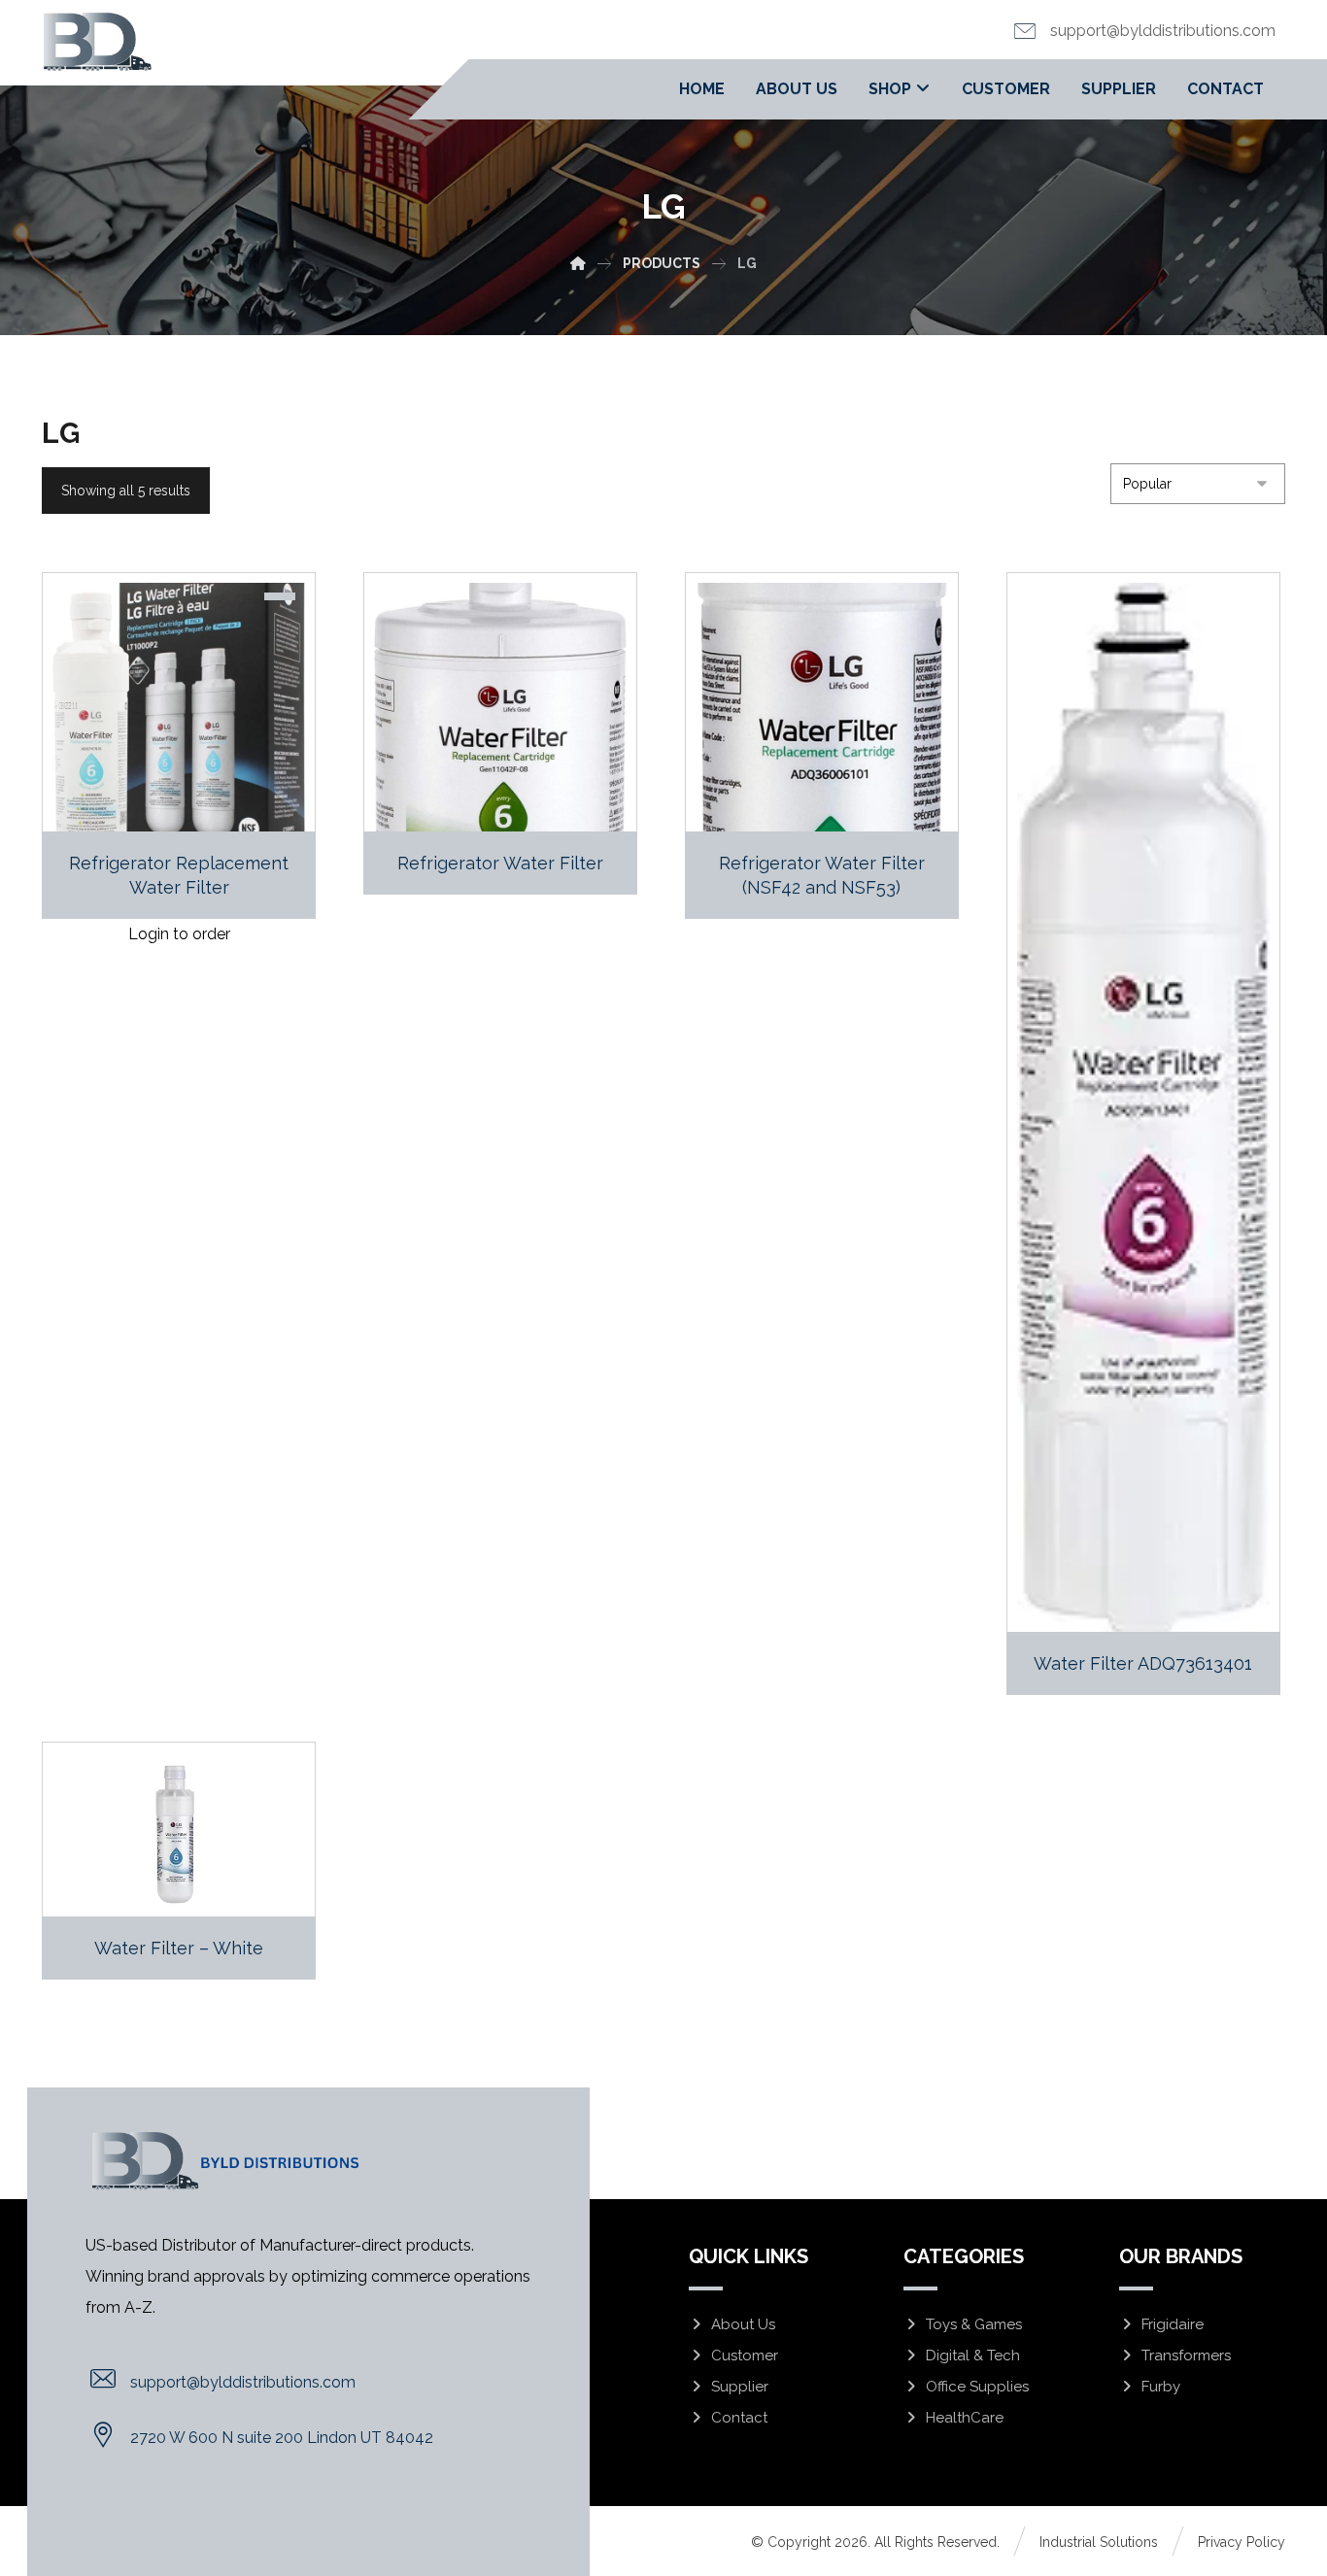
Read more (511, 776)
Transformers (1186, 2356)
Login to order (179, 934)
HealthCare (965, 2418)
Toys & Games (974, 2324)
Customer (745, 2356)
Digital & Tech (973, 2356)
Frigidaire (1173, 2324)
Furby (1161, 2387)
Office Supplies (977, 2387)
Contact (739, 2418)
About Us (743, 2324)
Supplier (740, 2387)
